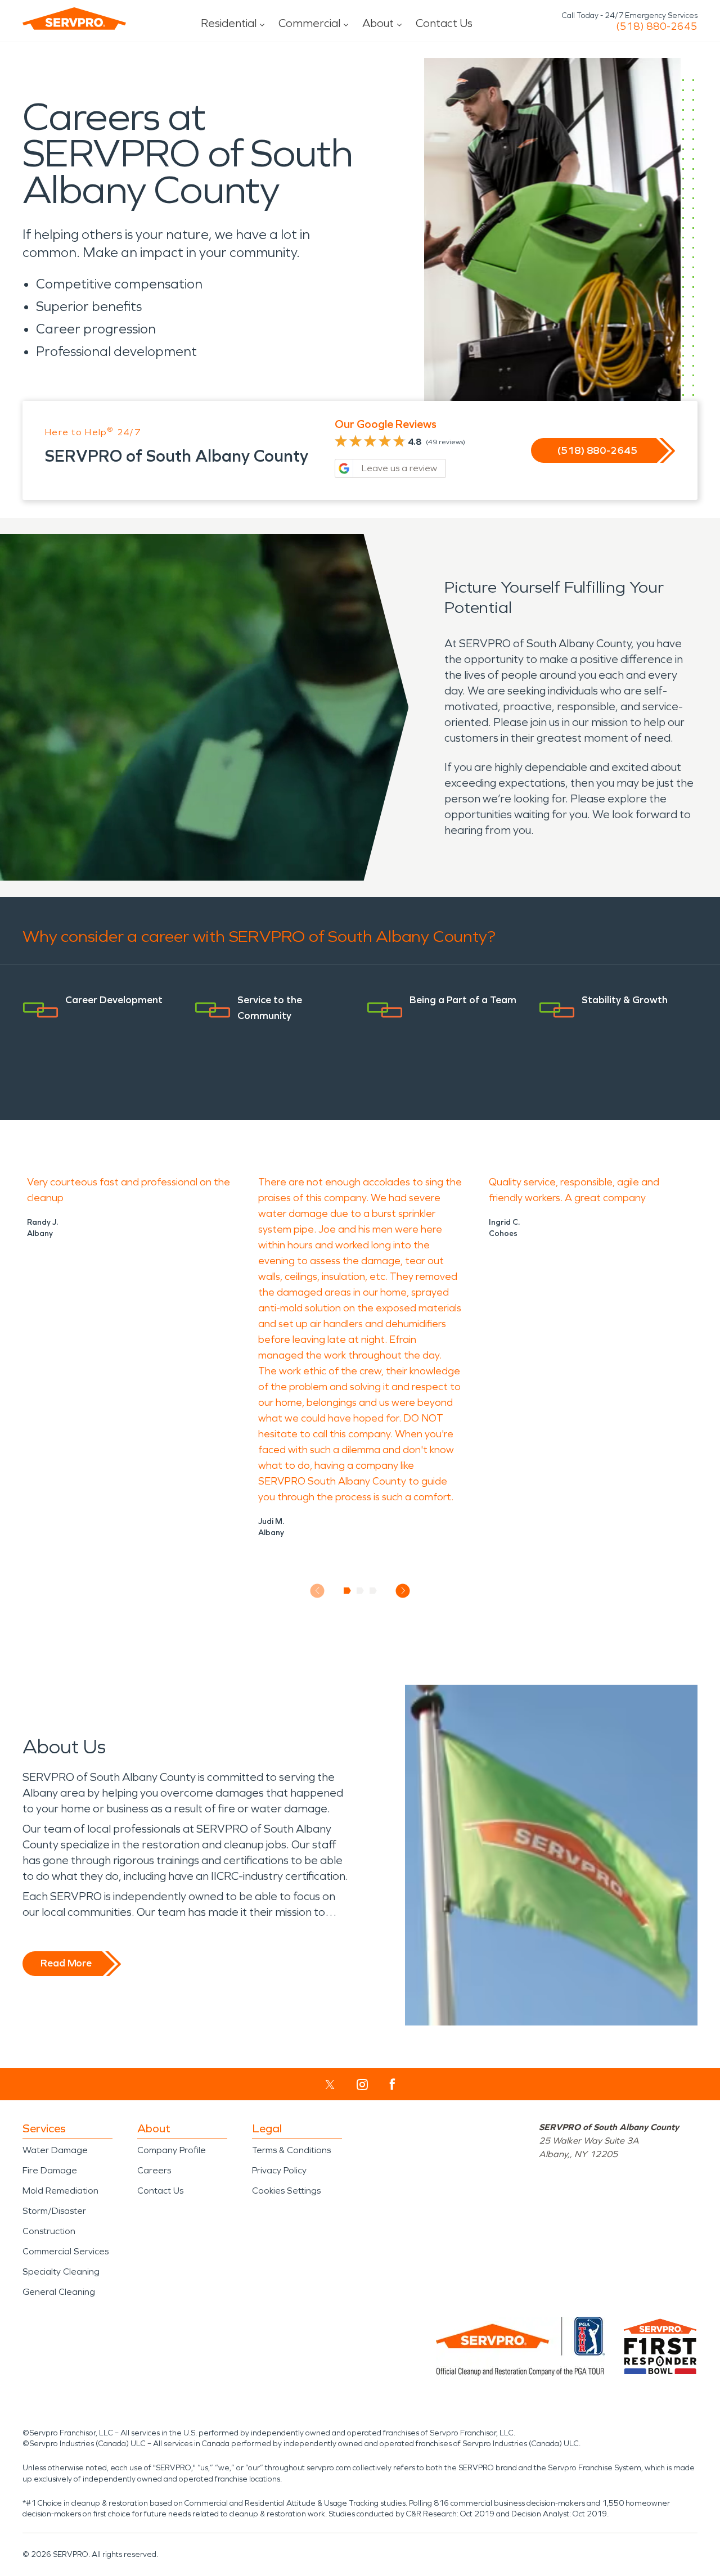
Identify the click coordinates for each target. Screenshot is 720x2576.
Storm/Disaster (54, 2211)
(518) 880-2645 (657, 26)
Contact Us (444, 23)
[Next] (403, 1591)
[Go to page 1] (347, 1591)
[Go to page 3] (373, 1591)
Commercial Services (66, 2251)
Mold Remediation (60, 2191)
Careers (154, 2170)
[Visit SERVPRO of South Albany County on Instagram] (362, 2085)
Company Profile (172, 2150)
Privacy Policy (279, 2170)
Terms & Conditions (291, 2150)
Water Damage (55, 2150)
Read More (66, 1963)
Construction (49, 2231)
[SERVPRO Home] (74, 19)
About (378, 23)
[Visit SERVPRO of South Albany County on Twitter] (330, 2085)
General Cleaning (59, 2292)
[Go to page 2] (360, 1591)
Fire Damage (50, 2170)
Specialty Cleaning (61, 2272)
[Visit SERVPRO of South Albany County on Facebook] (392, 2084)
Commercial (309, 23)
